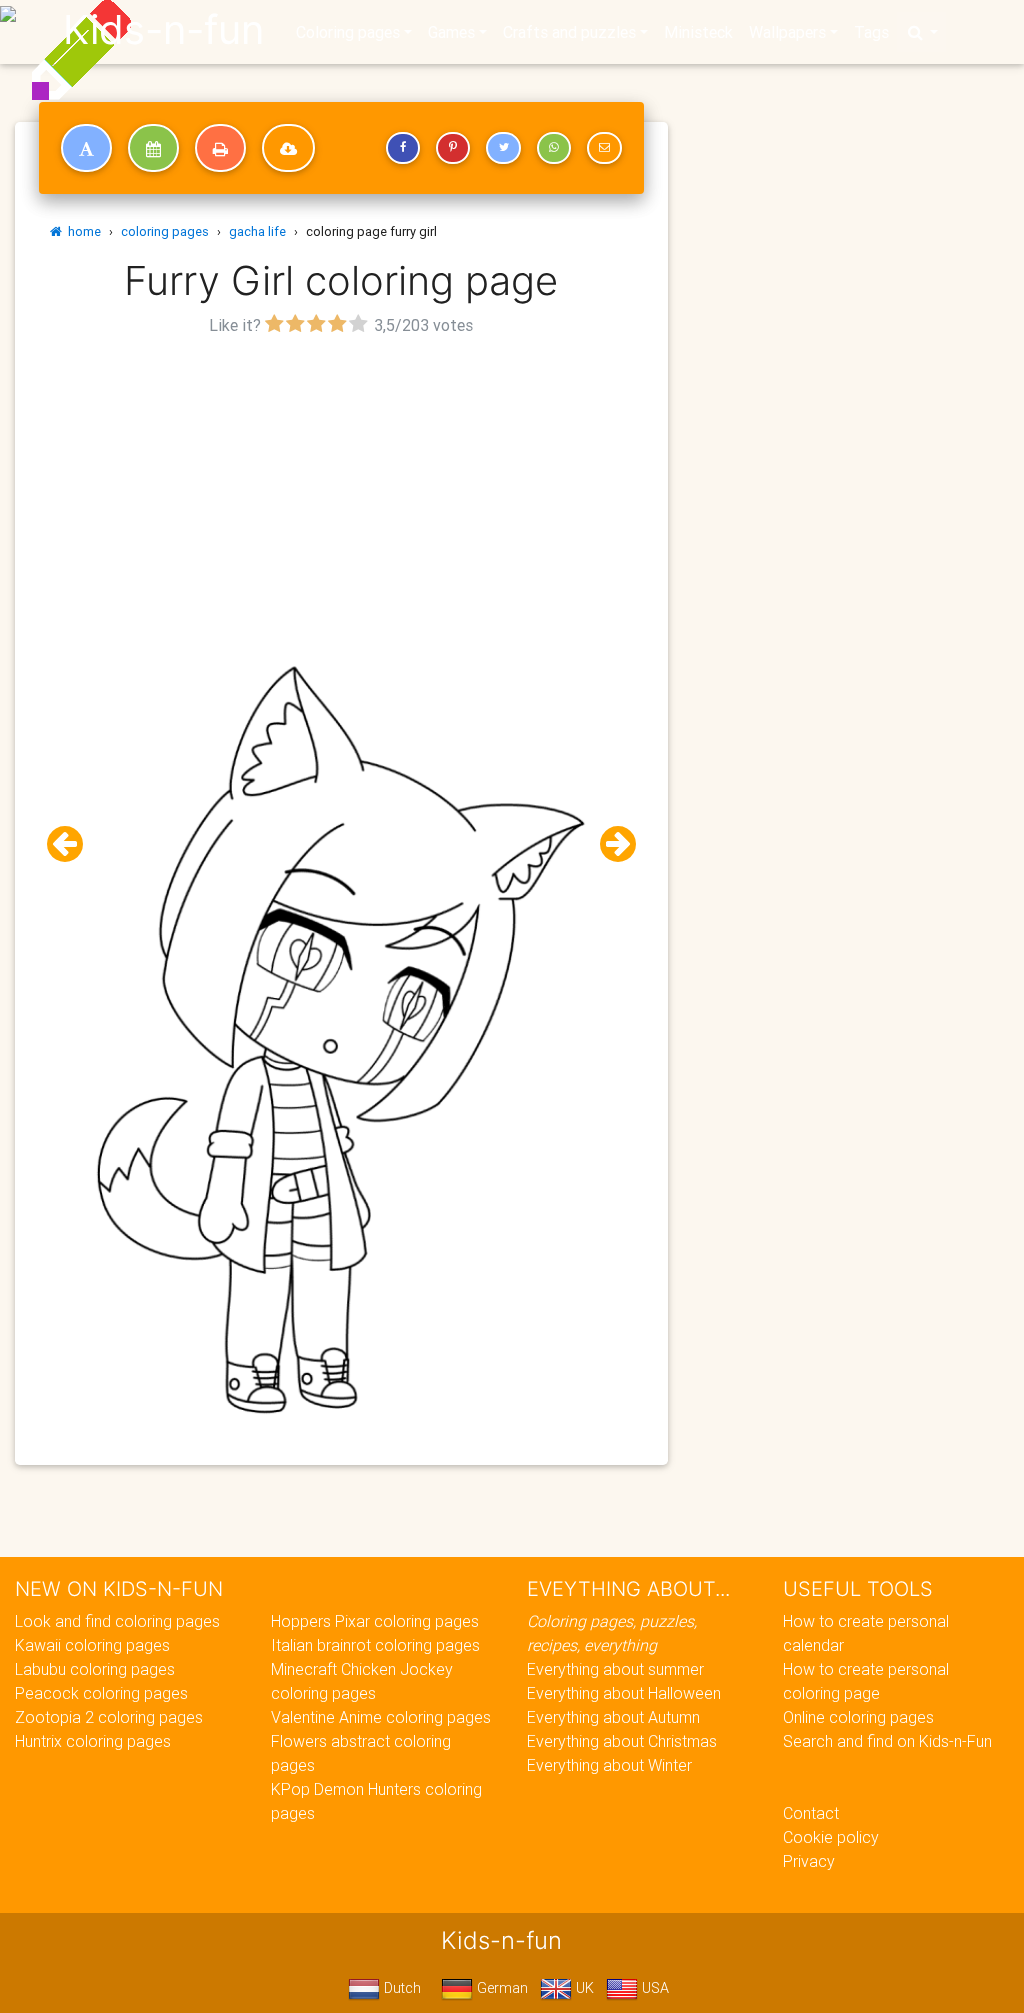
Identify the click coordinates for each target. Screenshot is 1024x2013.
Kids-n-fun (163, 30)
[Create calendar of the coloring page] (153, 148)
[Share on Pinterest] (453, 148)
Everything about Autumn (613, 1717)
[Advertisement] (341, 481)
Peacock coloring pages (101, 1693)
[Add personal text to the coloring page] (86, 148)
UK (583, 1988)
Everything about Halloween (624, 1693)
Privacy (809, 1861)
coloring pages (165, 231)
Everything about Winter (609, 1765)
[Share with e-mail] (604, 148)
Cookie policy (831, 1837)
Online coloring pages (858, 1717)
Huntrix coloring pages (93, 1741)
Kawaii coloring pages (92, 1645)
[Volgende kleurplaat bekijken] (610, 844)
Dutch (400, 1988)
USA (653, 1988)
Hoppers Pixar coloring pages (375, 1621)
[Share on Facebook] (403, 148)
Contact (811, 1813)
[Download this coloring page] (288, 148)
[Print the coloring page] (220, 148)
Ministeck (698, 32)
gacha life (257, 231)
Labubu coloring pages (95, 1669)
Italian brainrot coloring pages (375, 1645)
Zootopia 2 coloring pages (109, 1717)
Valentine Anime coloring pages (381, 1717)
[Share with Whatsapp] (554, 148)
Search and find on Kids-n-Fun (887, 1741)
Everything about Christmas (622, 1741)
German (500, 1988)
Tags (871, 32)
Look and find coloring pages (117, 1621)
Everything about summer (615, 1669)
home (81, 231)
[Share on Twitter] (503, 148)
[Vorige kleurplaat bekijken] (73, 844)
